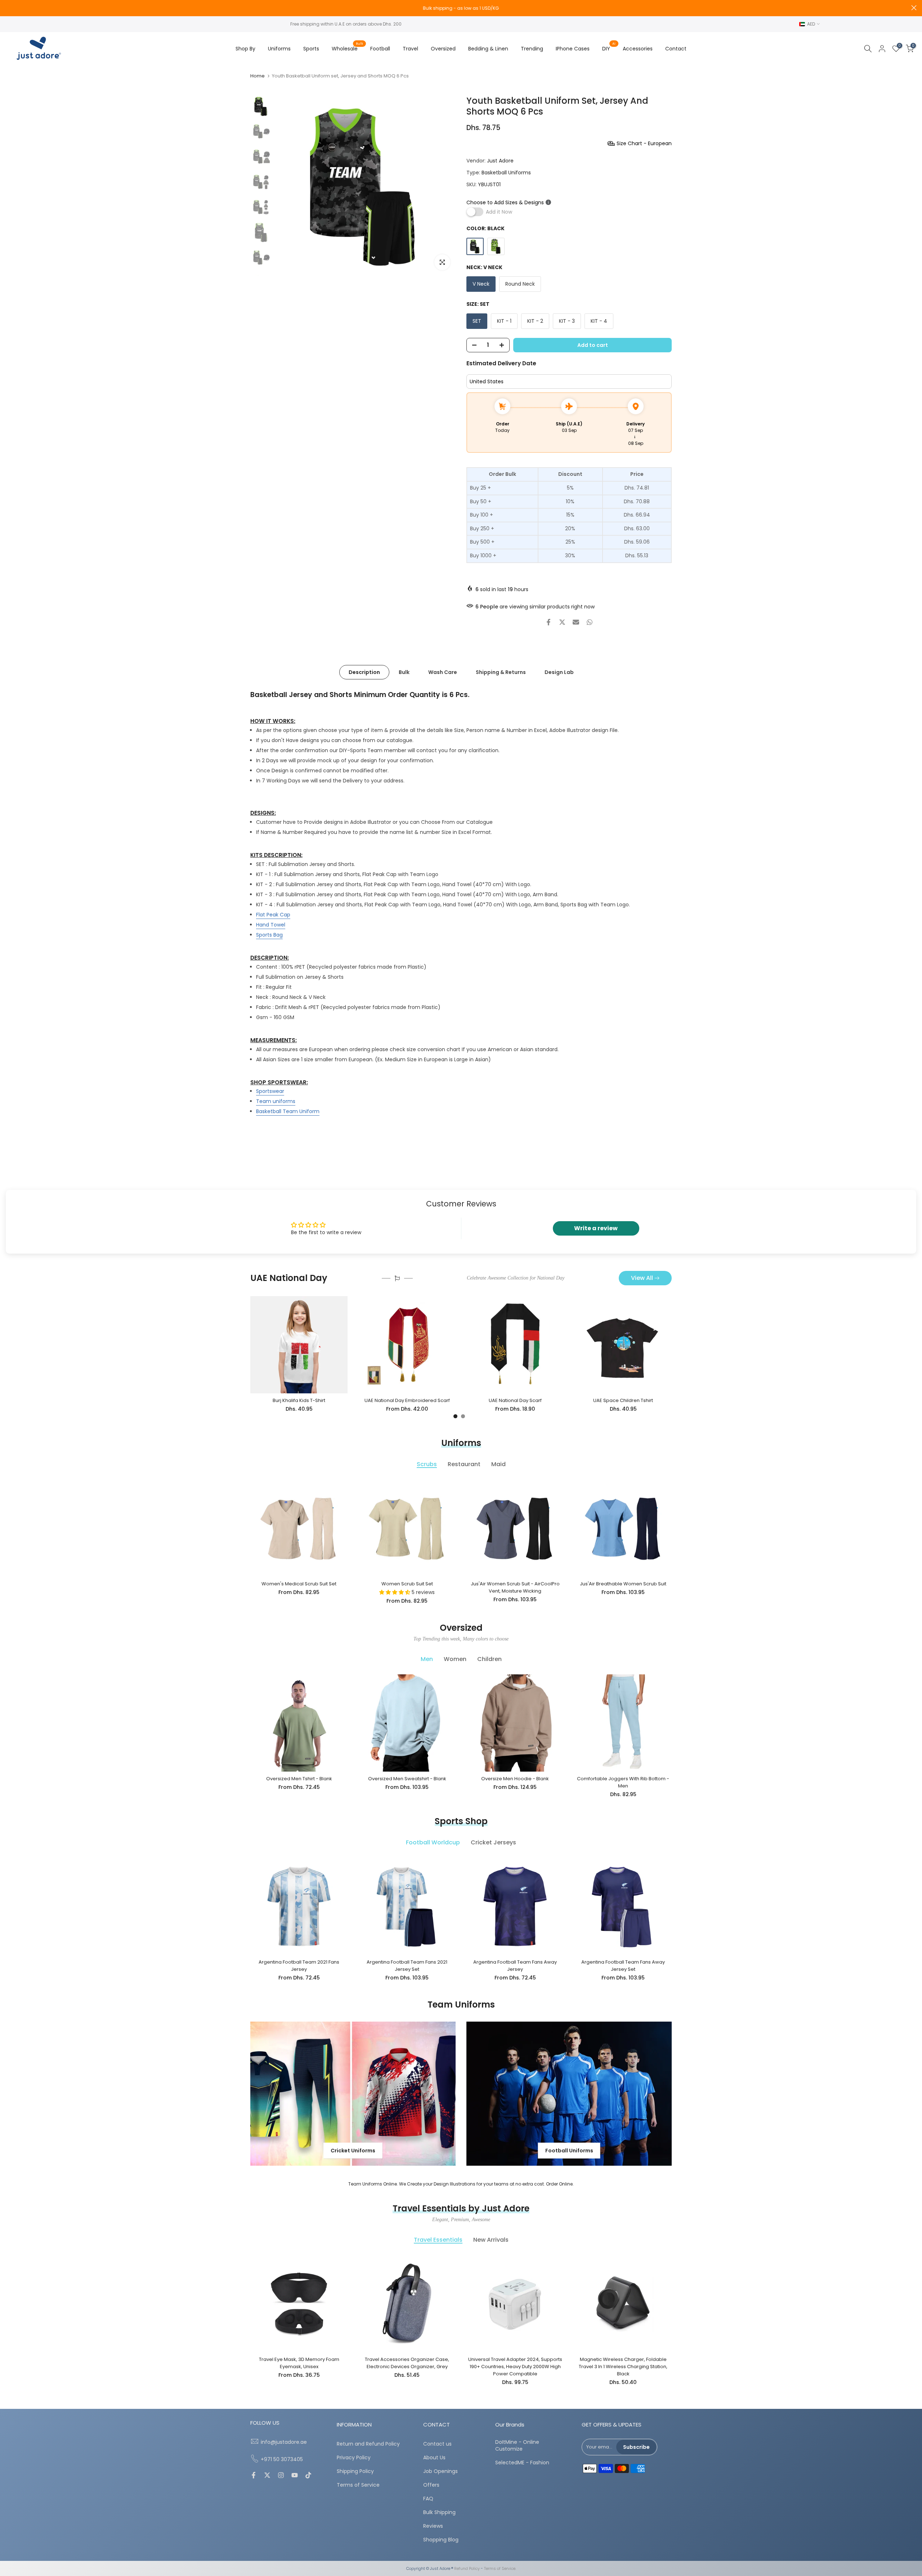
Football (380, 49)
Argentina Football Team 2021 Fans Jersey (299, 1966)
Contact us (437, 2444)
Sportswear (270, 1091)
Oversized (443, 49)
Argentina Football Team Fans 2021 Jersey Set (407, 1966)
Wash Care (443, 672)
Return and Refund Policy (368, 2444)
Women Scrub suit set (407, 1584)
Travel (410, 49)
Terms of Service (358, 2485)
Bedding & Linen (488, 49)
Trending (532, 49)
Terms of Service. (500, 2569)
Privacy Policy (354, 2458)
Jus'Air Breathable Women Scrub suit (623, 1584)
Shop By (245, 49)
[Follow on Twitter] (267, 2476)
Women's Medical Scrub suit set (299, 1584)
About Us (434, 2458)
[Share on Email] (576, 622)
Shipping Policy (355, 2471)
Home (258, 76)
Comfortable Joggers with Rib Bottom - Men (623, 1782)
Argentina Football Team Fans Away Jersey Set (623, 1966)
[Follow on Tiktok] (308, 2476)
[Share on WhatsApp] (590, 622)
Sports (311, 49)
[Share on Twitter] (562, 622)
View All (642, 1278)
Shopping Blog (441, 2540)
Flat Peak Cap (273, 914)
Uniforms (279, 49)
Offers (431, 2485)
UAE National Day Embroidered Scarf (407, 1400)
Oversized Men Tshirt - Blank (299, 1779)
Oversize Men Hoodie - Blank (515, 1779)
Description (364, 672)
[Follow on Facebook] (254, 2476)
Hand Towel (271, 924)
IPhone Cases (573, 49)
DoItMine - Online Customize (517, 2446)
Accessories (638, 49)
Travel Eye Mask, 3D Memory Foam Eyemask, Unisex (299, 2363)
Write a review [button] (596, 1228)
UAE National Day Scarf (515, 1400)
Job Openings (440, 2471)
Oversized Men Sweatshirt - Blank (407, 1779)
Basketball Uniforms (506, 173)
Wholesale (347, 48)
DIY (609, 48)
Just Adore (500, 161)
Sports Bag (269, 934)
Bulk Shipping (439, 2512)
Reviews (433, 2526)
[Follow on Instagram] (281, 2476)
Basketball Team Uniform (288, 1111)
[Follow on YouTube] (295, 2476)
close (8, 8)
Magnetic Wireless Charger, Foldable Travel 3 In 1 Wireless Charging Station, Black (623, 2367)
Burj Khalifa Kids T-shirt (299, 1400)
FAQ (428, 2499)
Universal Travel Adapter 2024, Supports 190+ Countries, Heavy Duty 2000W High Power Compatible (515, 2367)
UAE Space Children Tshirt (623, 1400)
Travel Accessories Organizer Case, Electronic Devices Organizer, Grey (407, 2363)
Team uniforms (276, 1101)
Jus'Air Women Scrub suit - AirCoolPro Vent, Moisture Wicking (515, 1587)
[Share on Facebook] (549, 622)
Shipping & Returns (501, 672)
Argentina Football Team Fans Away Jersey (515, 1966)
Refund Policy (467, 2569)
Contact (676, 49)
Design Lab (559, 672)
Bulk (404, 672)
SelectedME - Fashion (522, 2463)
